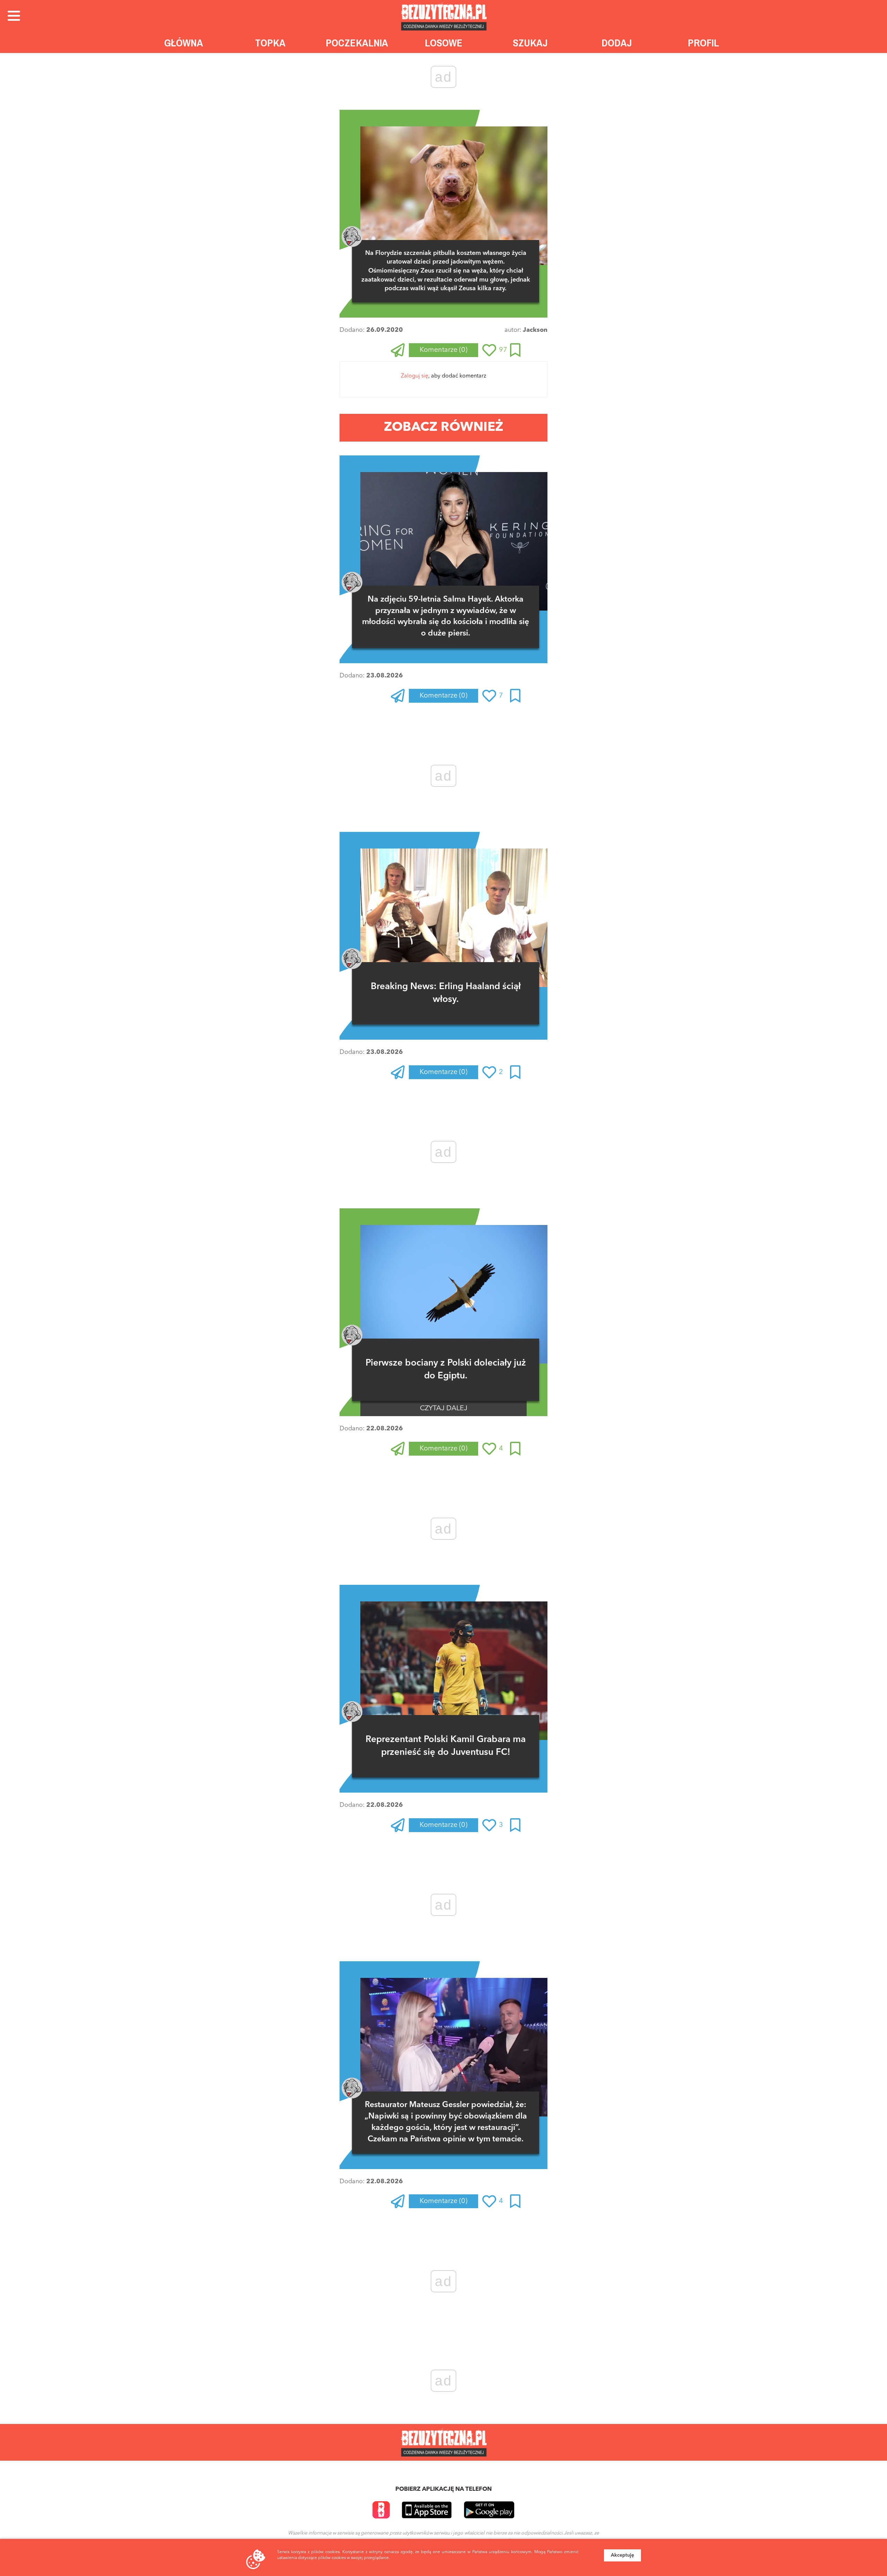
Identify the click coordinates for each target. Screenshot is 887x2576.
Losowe (444, 43)
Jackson (535, 330)
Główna (184, 43)
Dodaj (617, 43)
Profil (703, 43)
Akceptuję (622, 2555)
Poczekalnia (357, 43)
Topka (270, 43)
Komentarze (443, 350)
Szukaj (530, 43)
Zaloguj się (415, 376)
